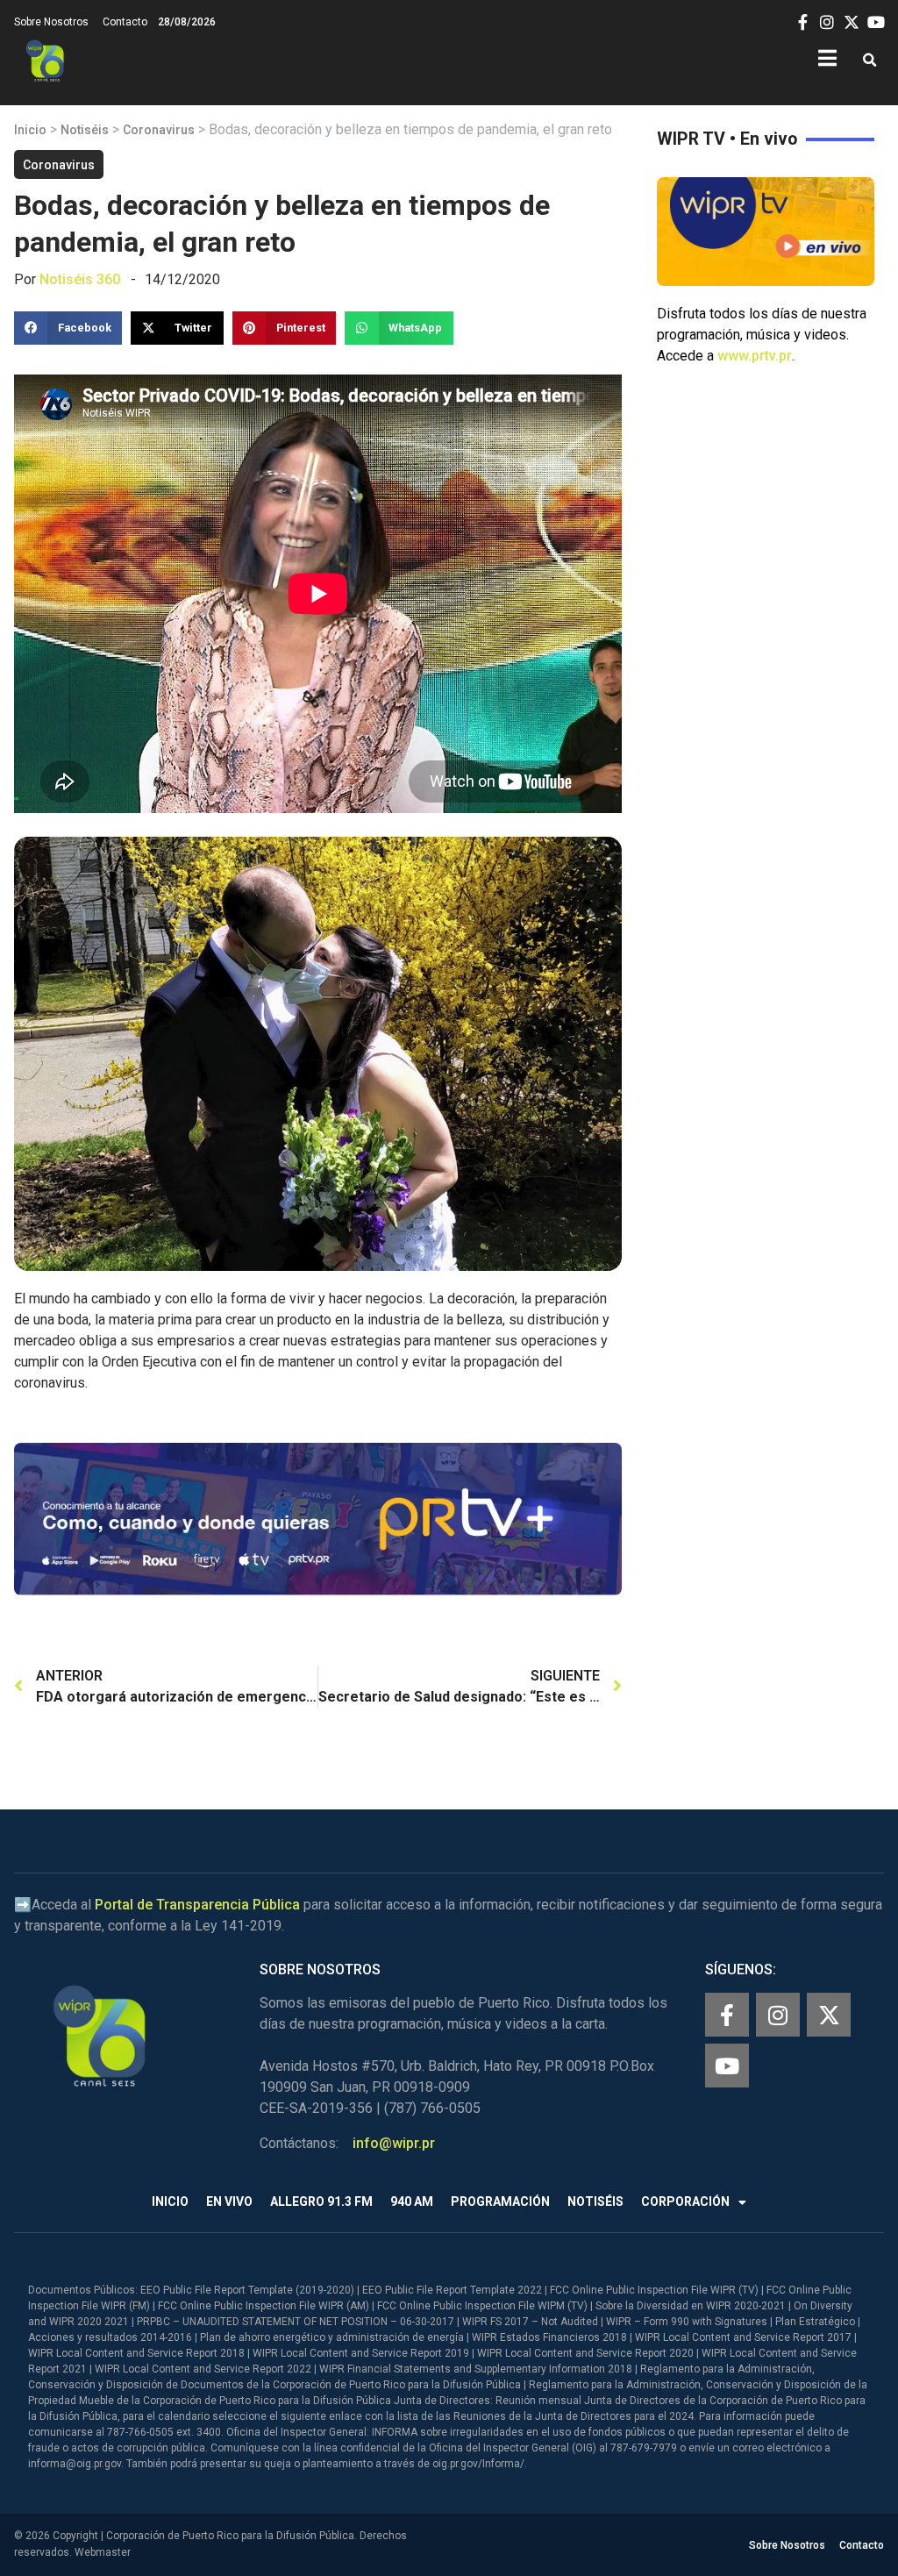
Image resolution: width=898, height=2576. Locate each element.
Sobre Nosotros (51, 22)
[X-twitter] (829, 2015)
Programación (500, 2201)
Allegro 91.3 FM (321, 2201)
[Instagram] (778, 2015)
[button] (869, 61)
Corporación (685, 2201)
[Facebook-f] (727, 2015)
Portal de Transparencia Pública (197, 1905)
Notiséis (85, 130)
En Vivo (229, 2201)
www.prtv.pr (755, 356)
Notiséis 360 (80, 279)
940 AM (412, 2201)
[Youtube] (727, 2066)
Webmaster (103, 2552)
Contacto (125, 22)
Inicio (30, 130)
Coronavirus (159, 130)
